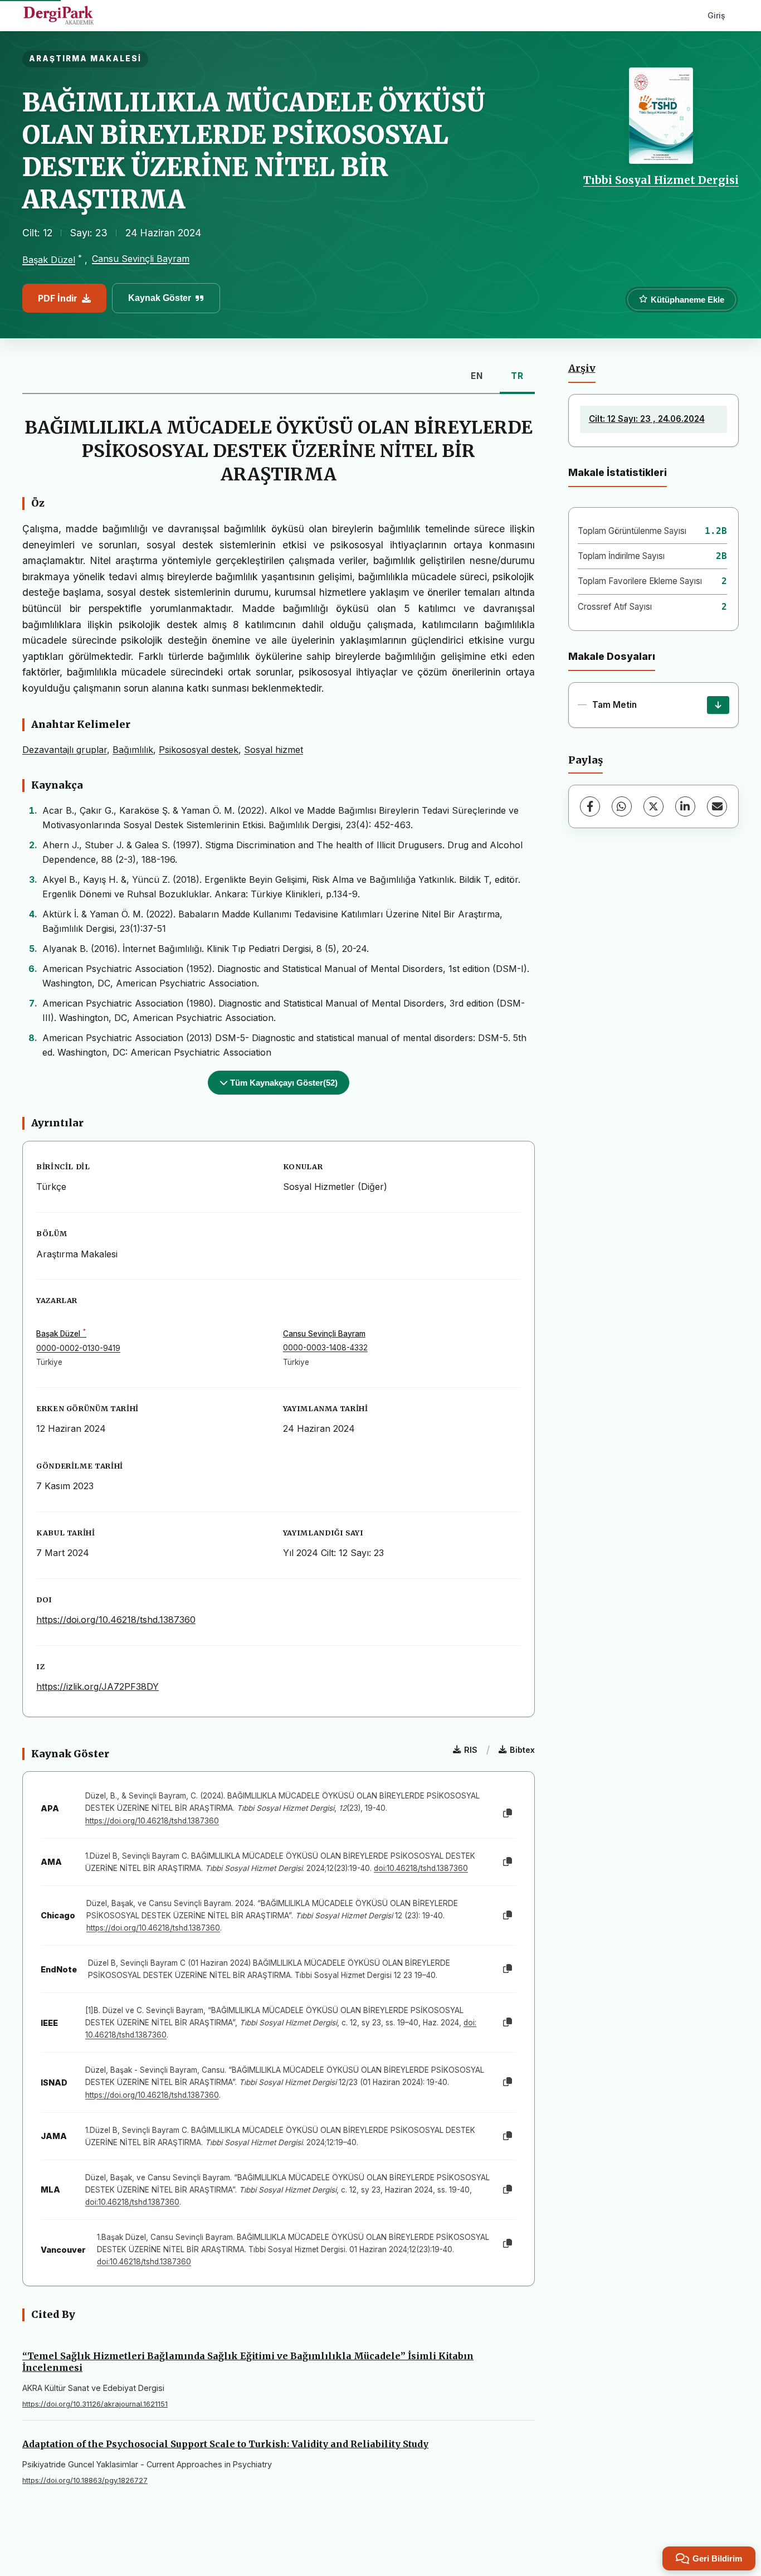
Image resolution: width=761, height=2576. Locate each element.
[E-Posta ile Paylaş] (717, 806)
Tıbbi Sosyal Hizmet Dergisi (661, 180)
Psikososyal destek (199, 750)
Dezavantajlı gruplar (65, 750)
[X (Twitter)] (653, 806)
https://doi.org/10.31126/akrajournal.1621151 (95, 2404)
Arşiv (582, 368)
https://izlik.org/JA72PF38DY (97, 1686)
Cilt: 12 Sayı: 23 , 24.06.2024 (647, 419)
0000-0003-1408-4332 (325, 1348)
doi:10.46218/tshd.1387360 (421, 1868)
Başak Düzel (49, 260)
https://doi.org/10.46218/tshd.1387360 (116, 1620)
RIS (471, 1750)
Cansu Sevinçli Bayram (141, 259)
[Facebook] (590, 806)
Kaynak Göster (160, 298)
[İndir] (718, 705)
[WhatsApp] (622, 806)
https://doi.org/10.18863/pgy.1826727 (85, 2480)
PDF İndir (58, 298)
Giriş (716, 15)
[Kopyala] (508, 1814)
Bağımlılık (133, 750)
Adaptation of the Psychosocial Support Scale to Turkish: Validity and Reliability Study (225, 2444)
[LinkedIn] (685, 806)
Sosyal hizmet (274, 750)
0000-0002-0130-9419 (78, 1348)
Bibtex (522, 1750)
